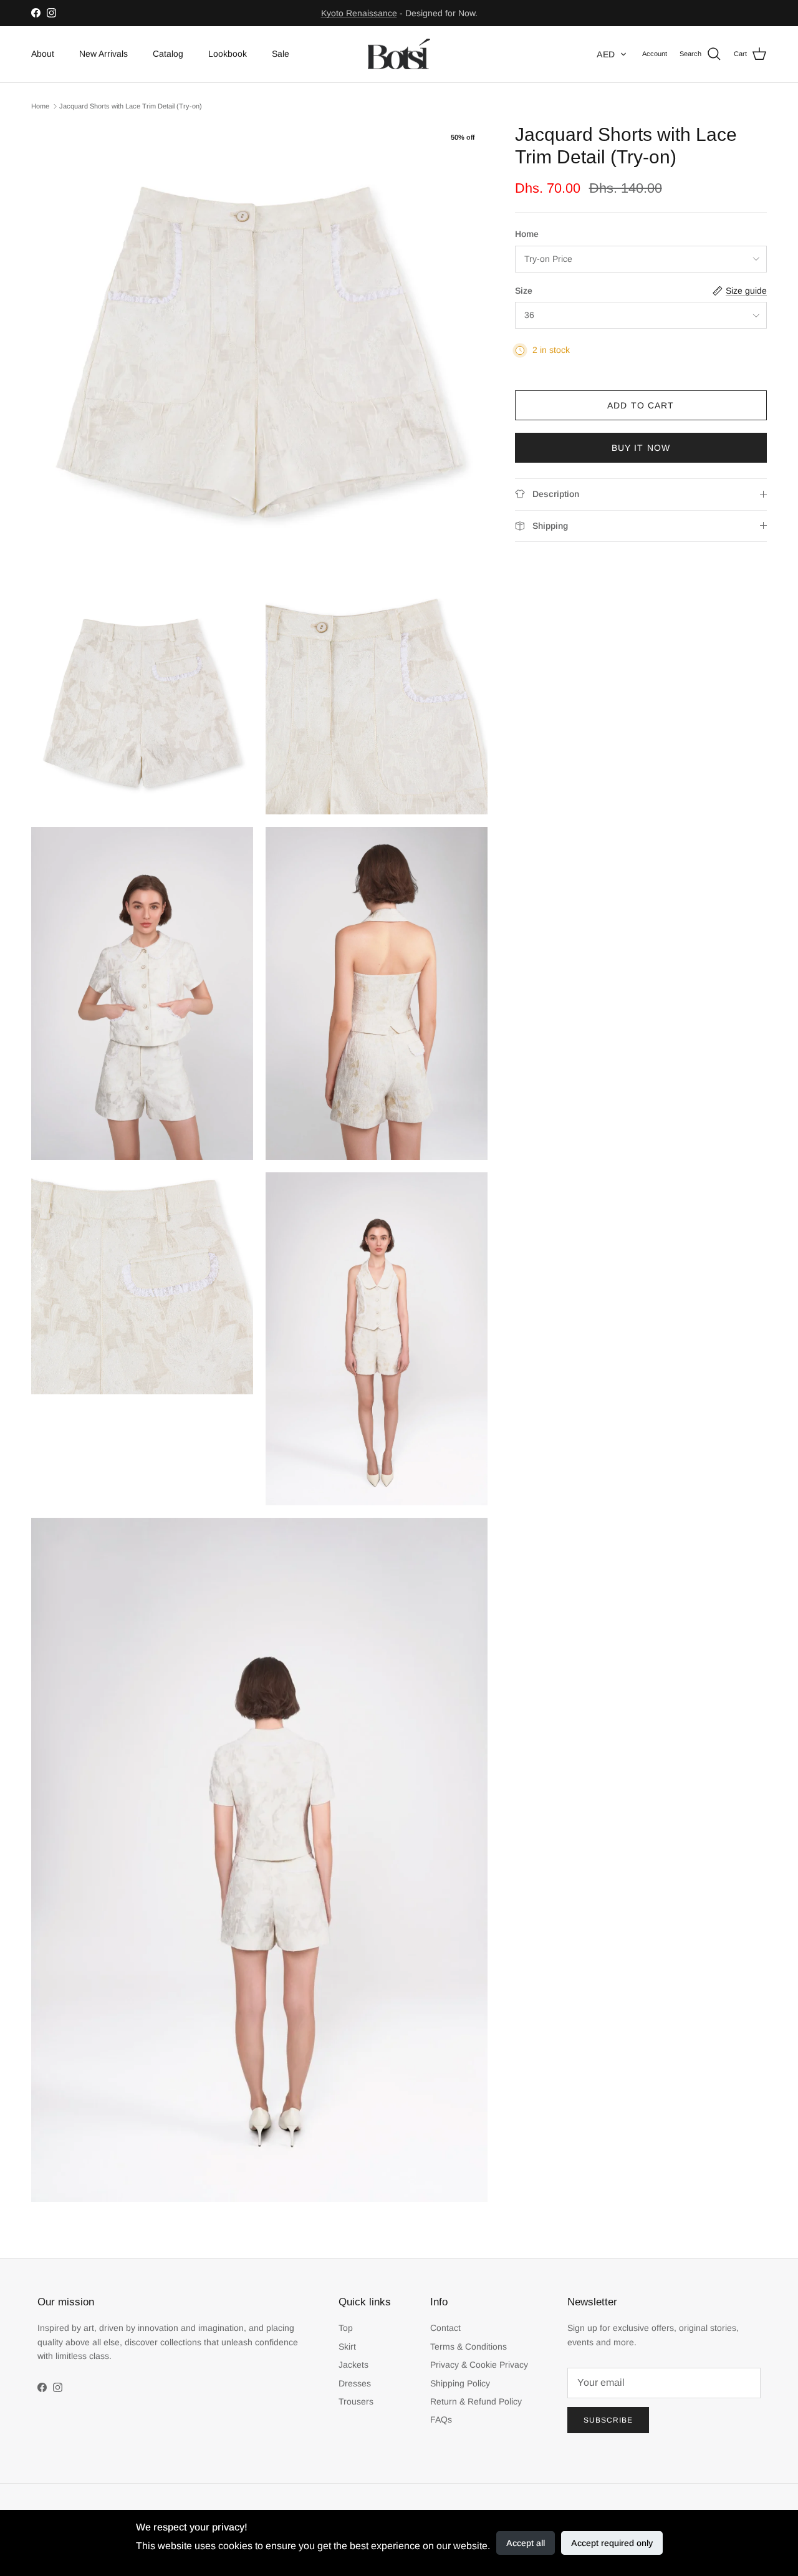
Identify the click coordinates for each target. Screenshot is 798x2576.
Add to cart (641, 405)
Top (346, 2328)
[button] (612, 54)
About (43, 54)
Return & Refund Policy (476, 2401)
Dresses (355, 2383)
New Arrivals (103, 54)
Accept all (526, 2543)
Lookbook (228, 54)
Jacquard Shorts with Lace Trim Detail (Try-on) (131, 106)
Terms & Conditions (469, 2347)
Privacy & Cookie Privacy (479, 2365)
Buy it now (641, 448)
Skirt (347, 2347)
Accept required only (612, 2543)
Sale (281, 54)
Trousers (356, 2401)
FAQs (441, 2419)
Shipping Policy (460, 2383)
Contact (445, 2328)
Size (524, 291)
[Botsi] (399, 54)
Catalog (168, 54)
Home (40, 106)
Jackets (353, 2365)
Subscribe (608, 2420)
